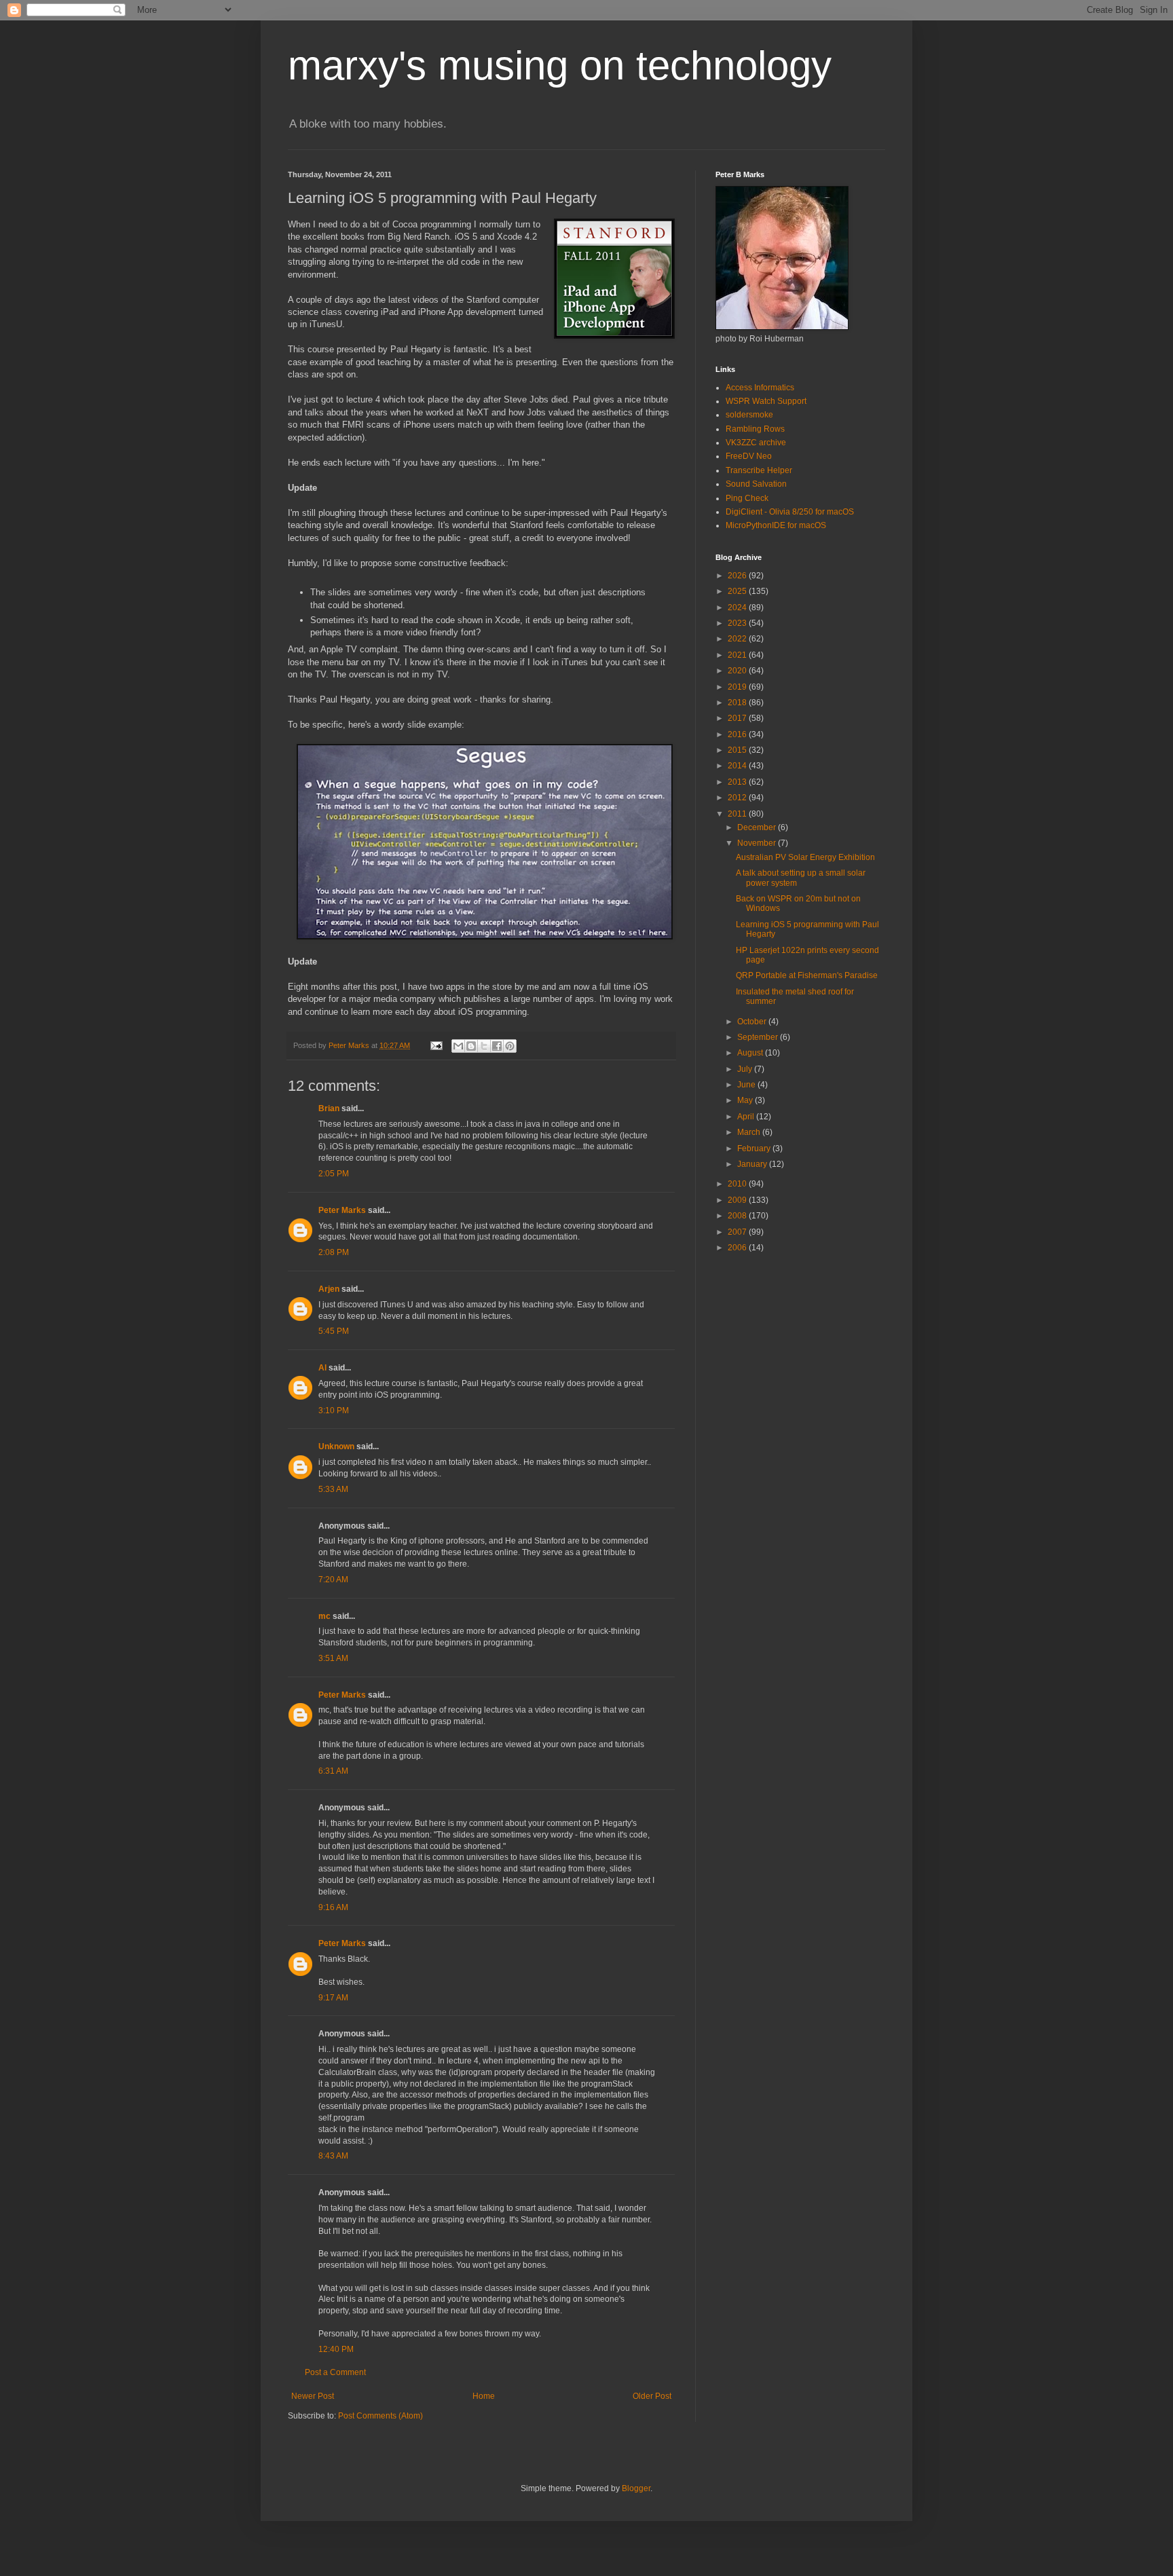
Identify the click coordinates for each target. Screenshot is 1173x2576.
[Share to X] (484, 1046)
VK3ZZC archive (756, 443)
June (747, 1085)
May (746, 1100)
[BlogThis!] (471, 1046)
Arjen (329, 1289)
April (747, 1117)
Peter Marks (342, 1210)
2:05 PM (334, 1174)
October (753, 1022)
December (758, 827)
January (753, 1164)
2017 (738, 718)
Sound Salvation (756, 484)
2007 (738, 1232)
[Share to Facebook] (497, 1046)
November (758, 843)
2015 (738, 750)
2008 (738, 1216)
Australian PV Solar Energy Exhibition (805, 857)
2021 (738, 655)
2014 (738, 766)
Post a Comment (335, 2372)
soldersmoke (749, 415)
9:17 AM (333, 1998)
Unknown (336, 1446)
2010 (738, 1184)
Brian (329, 1108)
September (759, 1037)
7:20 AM (333, 1580)
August (751, 1053)
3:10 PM (334, 1411)
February (755, 1149)
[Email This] (458, 1046)
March (750, 1132)
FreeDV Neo (749, 456)
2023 (738, 623)
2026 (738, 576)
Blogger (636, 2488)
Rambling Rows (755, 429)
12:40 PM (336, 2349)
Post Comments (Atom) (380, 2416)
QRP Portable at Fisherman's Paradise (807, 975)
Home (484, 2396)
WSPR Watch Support (766, 401)
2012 (738, 798)
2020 (738, 671)
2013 (738, 782)
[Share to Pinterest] (510, 1046)
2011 (738, 814)
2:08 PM (334, 1252)
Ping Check (747, 498)
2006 (738, 1248)
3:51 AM (333, 1658)
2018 (738, 703)
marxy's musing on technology (560, 66)
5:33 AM (333, 1489)
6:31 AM (333, 1771)
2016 (738, 734)
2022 (738, 639)
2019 (738, 687)
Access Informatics (760, 388)
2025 (738, 591)
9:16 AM (333, 1907)
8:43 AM (333, 2156)
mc (324, 1616)
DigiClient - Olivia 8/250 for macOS (790, 512)
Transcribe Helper (759, 470)
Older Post (652, 2396)
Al (322, 1368)
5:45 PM (334, 1331)
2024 (738, 608)
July (746, 1069)
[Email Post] (436, 1045)
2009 (738, 1200)
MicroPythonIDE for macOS (776, 525)
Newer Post (313, 2396)
